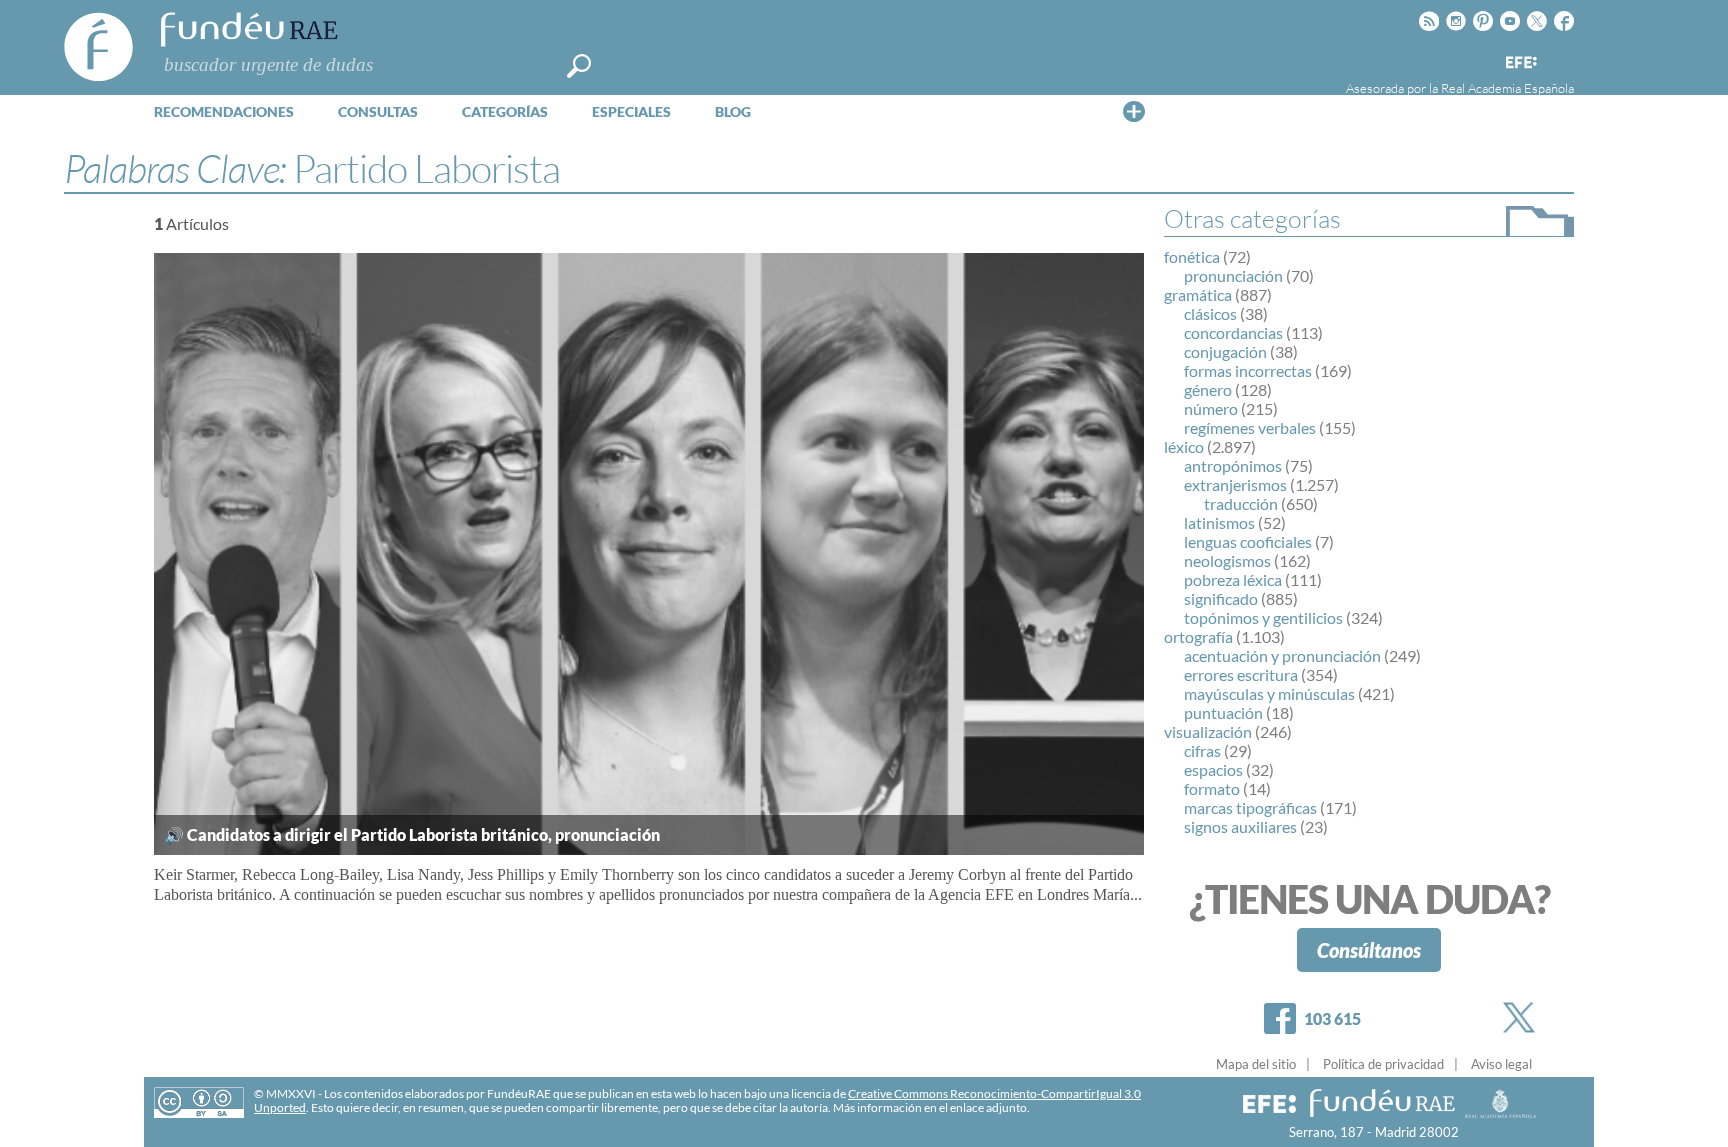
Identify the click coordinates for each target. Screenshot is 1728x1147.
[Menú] (1134, 111)
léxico (1184, 446)
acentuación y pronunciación (1282, 655)
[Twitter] (1523, 1017)
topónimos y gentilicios (1263, 617)
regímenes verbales (1250, 427)
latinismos (1219, 522)
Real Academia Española (1507, 88)
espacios (1213, 769)
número (1211, 408)
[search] (579, 66)
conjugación (1225, 351)
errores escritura (1241, 674)
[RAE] (1561, 59)
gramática (1198, 294)
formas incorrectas (1248, 370)
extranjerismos (1235, 484)
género (1208, 389)
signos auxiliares (1240, 826)
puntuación (1223, 712)
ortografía (1198, 636)
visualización (1208, 731)
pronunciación (1233, 275)
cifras (1202, 750)
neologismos (1227, 560)
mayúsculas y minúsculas (1269, 693)
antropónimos (1233, 465)
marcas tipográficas (1250, 807)
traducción (1241, 503)
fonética (1192, 256)
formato (1212, 788)
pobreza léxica (1233, 579)
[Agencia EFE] (1520, 63)
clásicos (1210, 313)
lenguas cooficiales (1248, 541)
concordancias (1233, 332)
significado (1221, 598)
